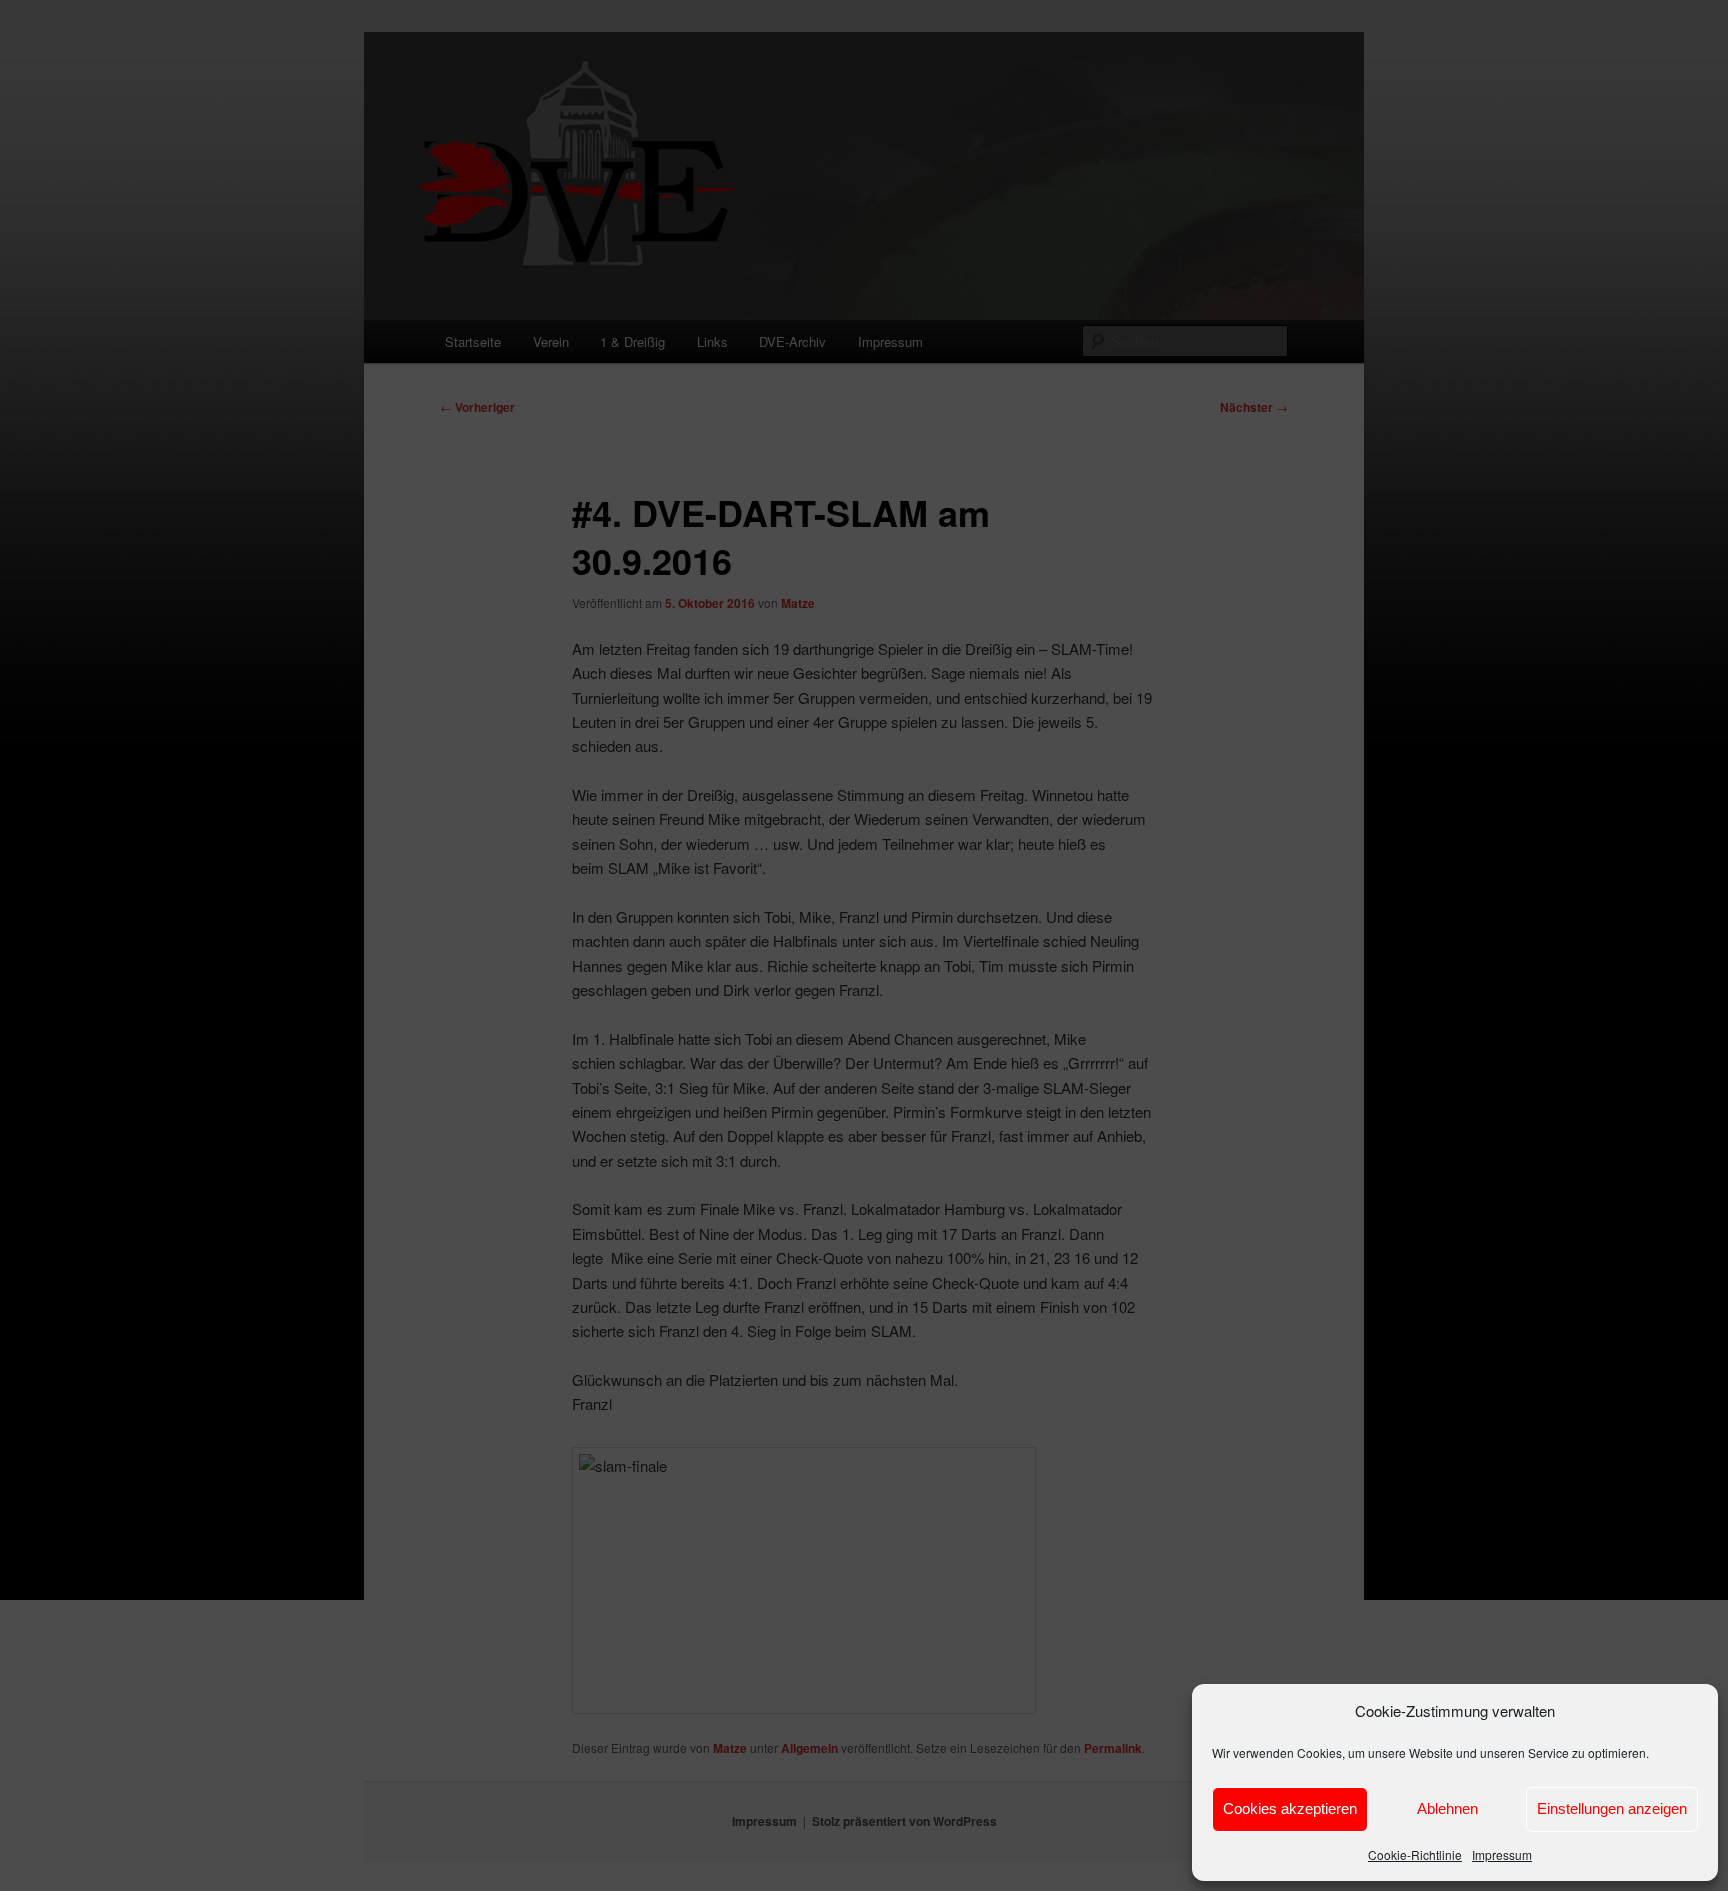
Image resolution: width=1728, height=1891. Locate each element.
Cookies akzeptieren (1290, 1808)
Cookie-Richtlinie (1415, 1854)
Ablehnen (1447, 1808)
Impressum (1502, 1854)
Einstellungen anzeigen (1612, 1808)
